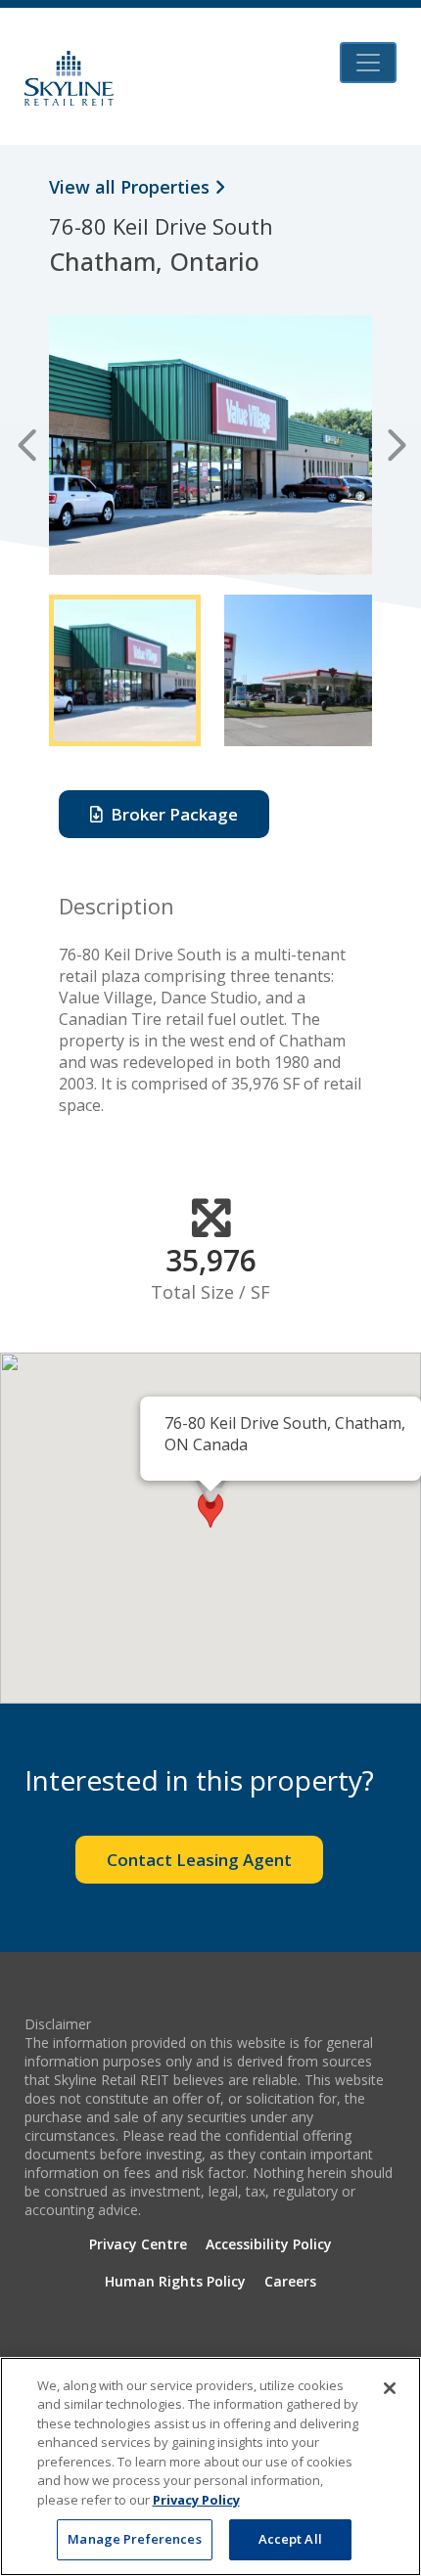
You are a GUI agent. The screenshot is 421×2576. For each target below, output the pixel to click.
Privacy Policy (196, 2500)
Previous (27, 445)
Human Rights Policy (175, 2281)
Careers (290, 2281)
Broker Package (170, 814)
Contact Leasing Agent (199, 1860)
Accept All (290, 2539)
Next (394, 445)
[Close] (390, 2388)
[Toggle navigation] (368, 63)
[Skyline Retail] (69, 78)
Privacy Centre (138, 2244)
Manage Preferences (134, 2539)
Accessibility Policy (269, 2244)
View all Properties (132, 187)
